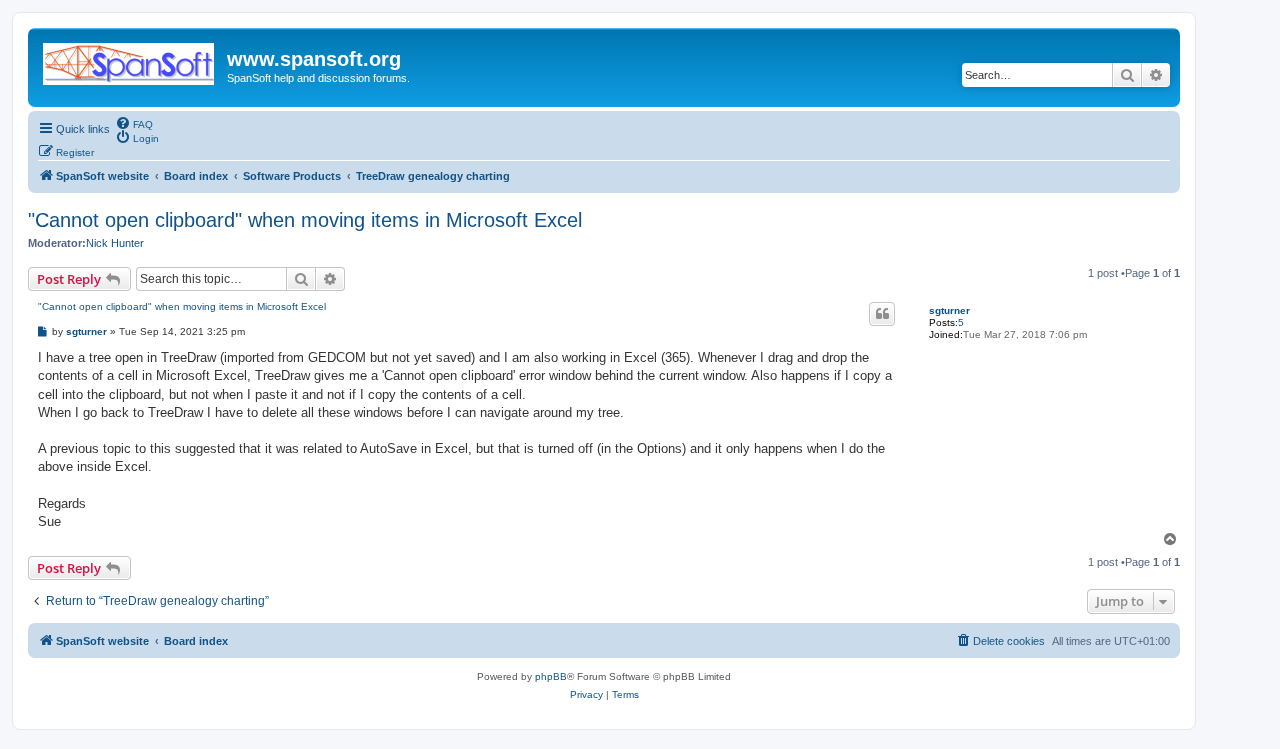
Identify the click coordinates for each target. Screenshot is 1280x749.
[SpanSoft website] (130, 60)
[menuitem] (134, 123)
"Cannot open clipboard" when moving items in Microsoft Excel (305, 220)
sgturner (949, 310)
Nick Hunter (115, 243)
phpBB (551, 676)
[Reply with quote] (882, 314)
